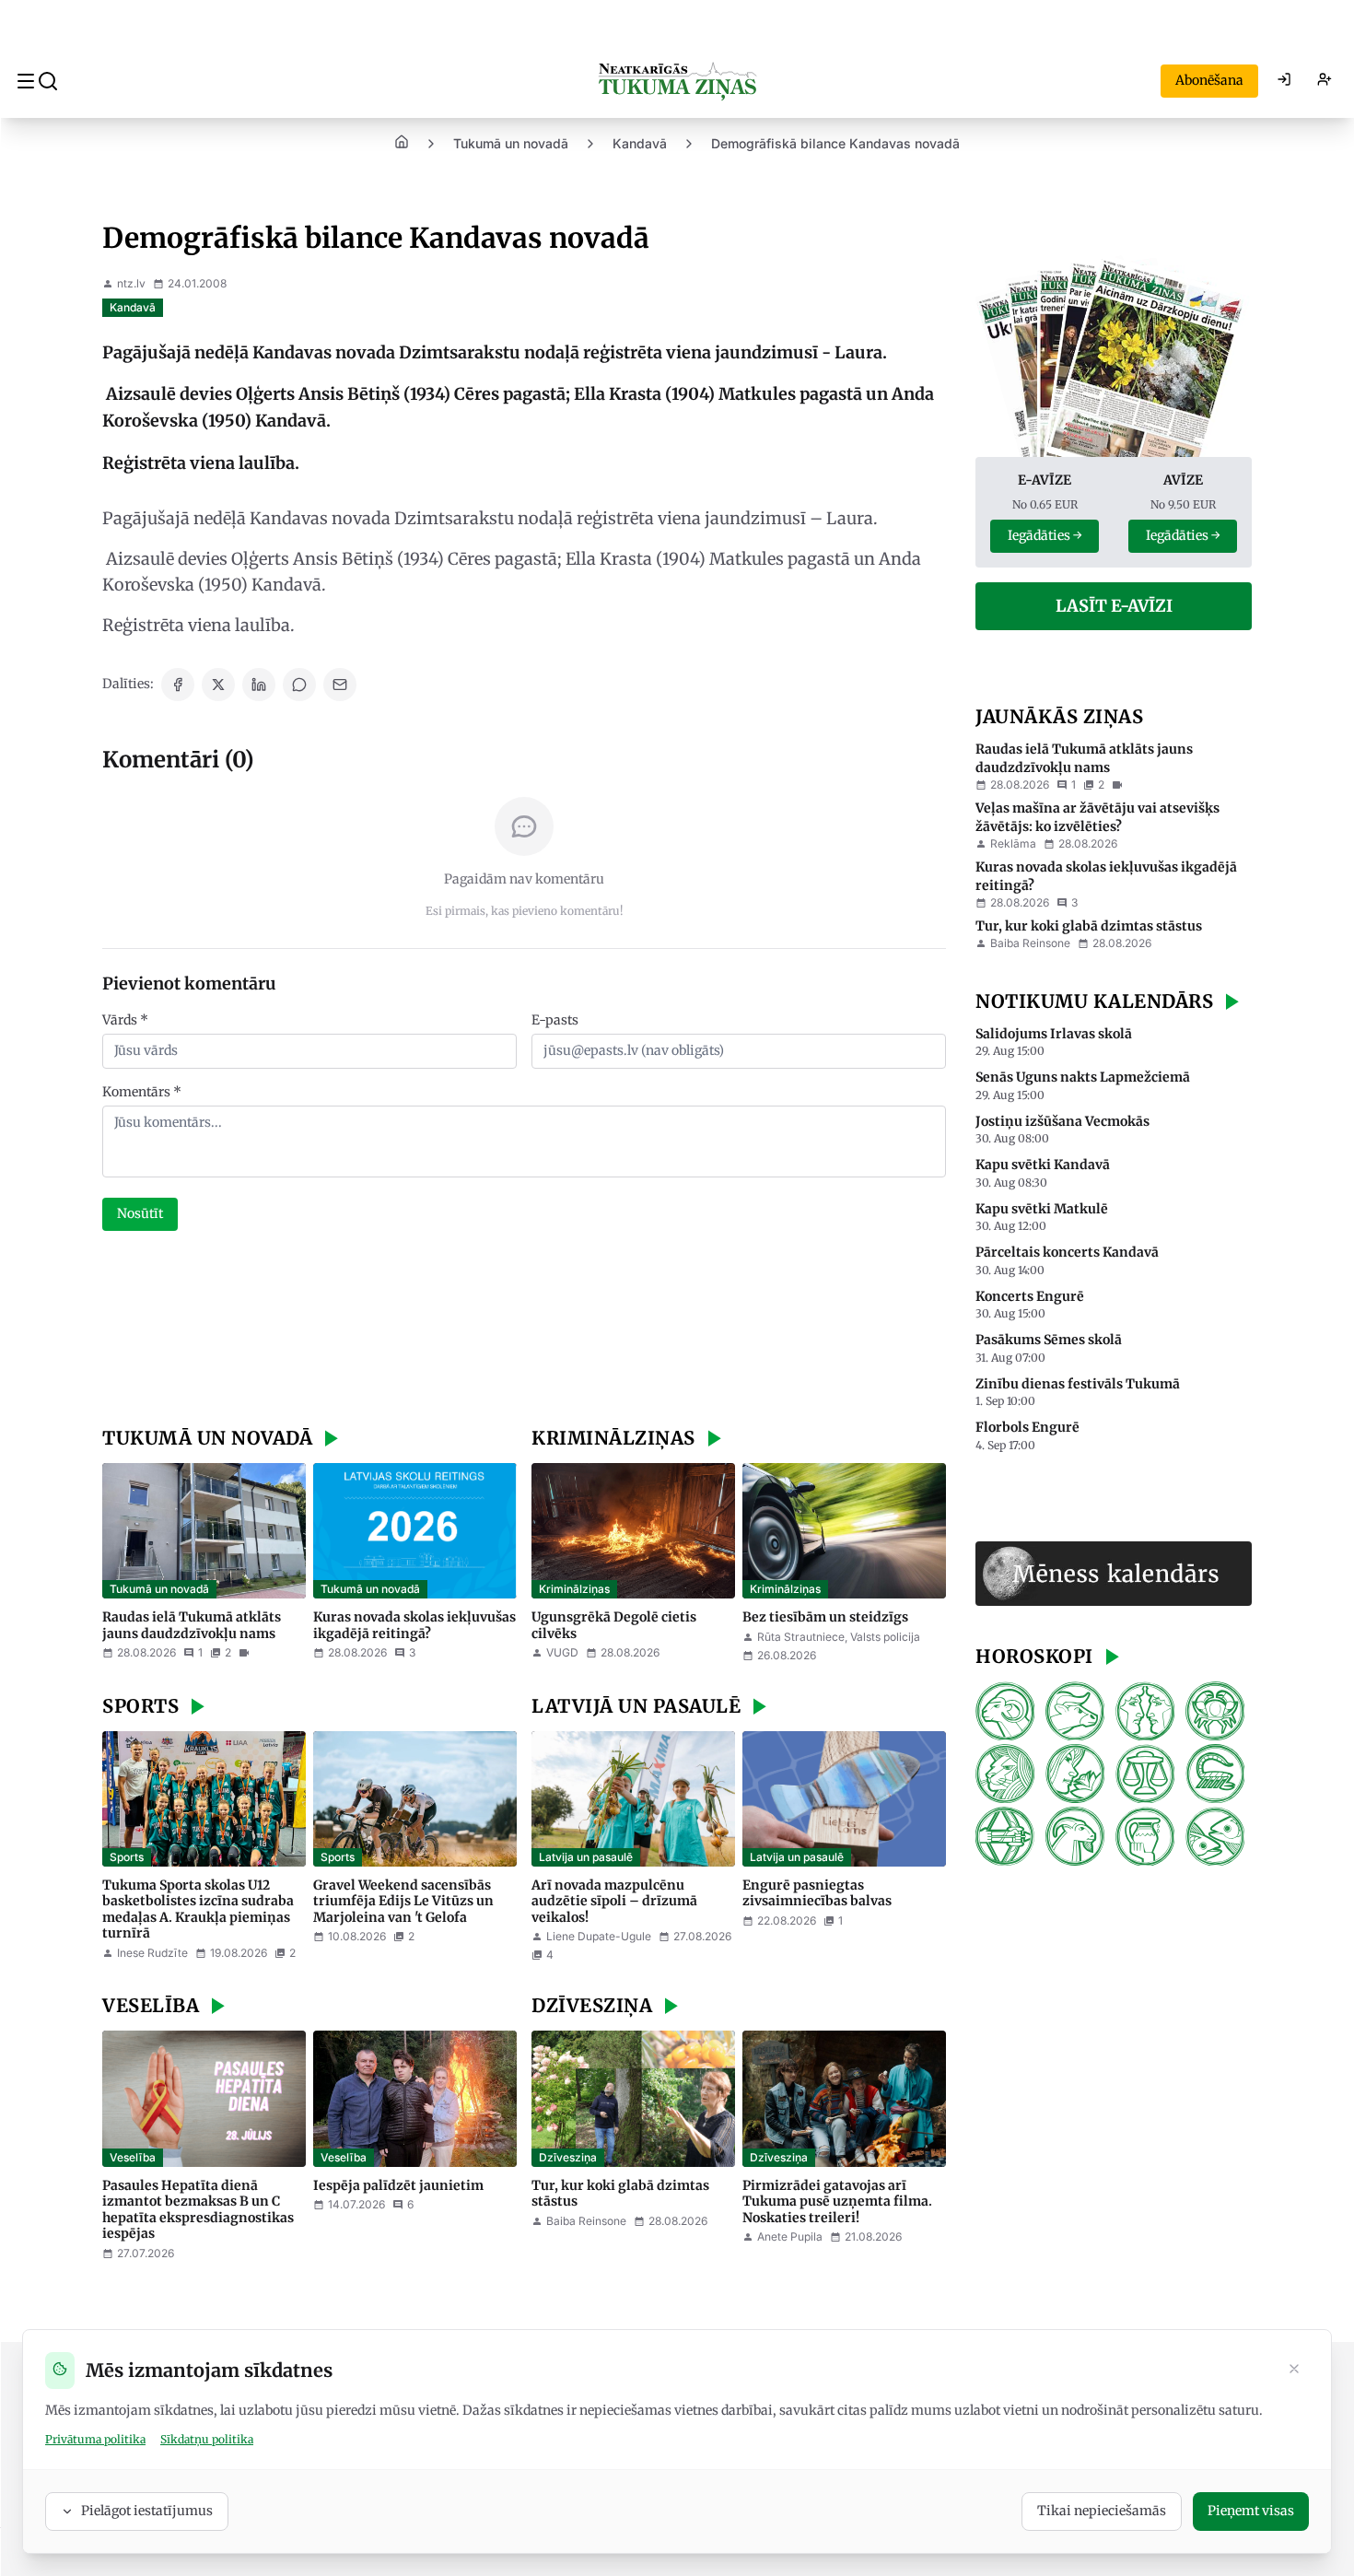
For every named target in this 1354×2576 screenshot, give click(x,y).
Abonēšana (1209, 80)
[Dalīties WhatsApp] (299, 685)
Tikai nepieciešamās (1102, 2511)
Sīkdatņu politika (207, 2439)
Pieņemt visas (1251, 2511)
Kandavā (640, 143)
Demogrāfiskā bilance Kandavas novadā (835, 143)
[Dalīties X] (218, 685)
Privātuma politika (95, 2439)
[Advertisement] (524, 1331)
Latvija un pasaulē (586, 1857)
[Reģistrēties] (1325, 81)
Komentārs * (142, 1092)
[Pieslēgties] (1284, 81)
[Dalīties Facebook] (178, 685)
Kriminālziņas (574, 1589)
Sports (127, 1857)
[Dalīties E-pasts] (340, 685)
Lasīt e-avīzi (1114, 606)
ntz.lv (131, 283)
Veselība (133, 2157)
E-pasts (555, 1020)
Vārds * (125, 1020)
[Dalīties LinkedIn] (259, 685)
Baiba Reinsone (586, 2221)
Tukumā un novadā (511, 143)
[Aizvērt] (1294, 2371)
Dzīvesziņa (568, 2157)
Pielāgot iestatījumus (147, 2511)
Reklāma (1013, 843)
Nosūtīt (140, 1213)
